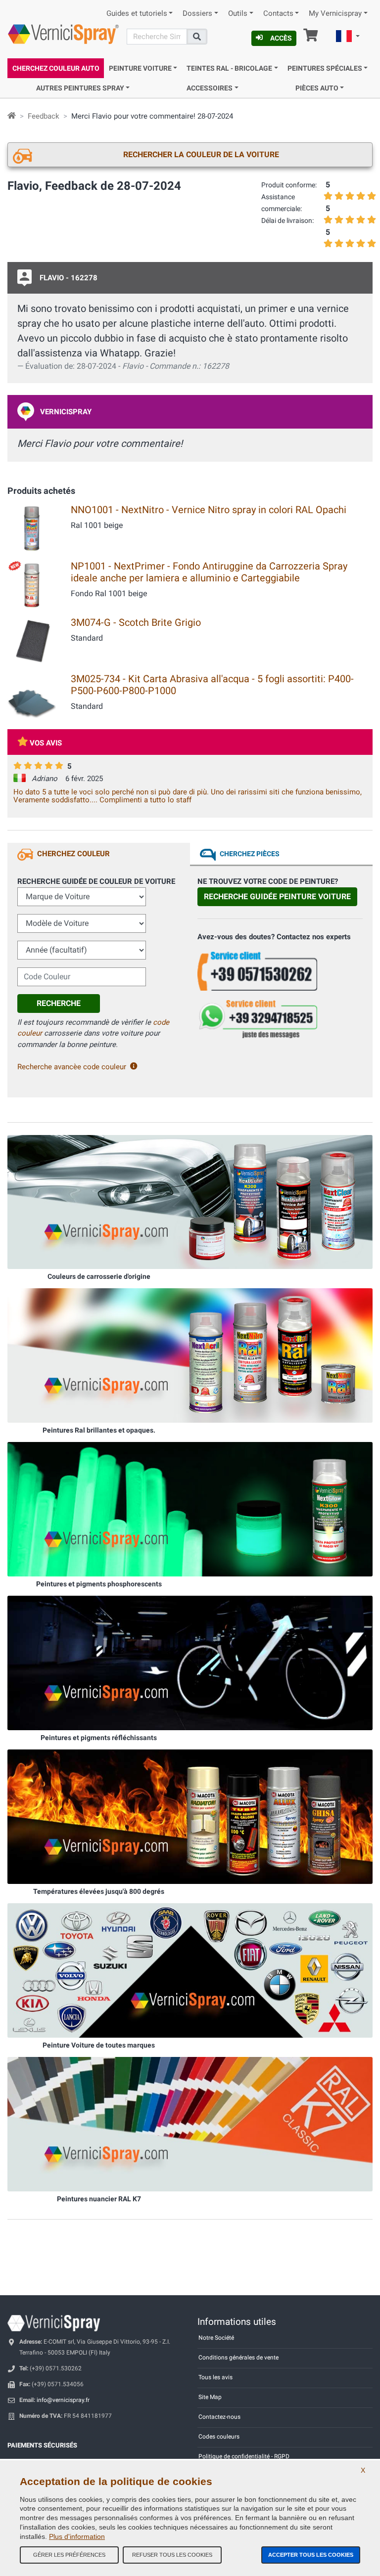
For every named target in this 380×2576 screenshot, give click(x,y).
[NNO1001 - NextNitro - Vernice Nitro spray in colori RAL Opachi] (32, 527)
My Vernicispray (335, 14)
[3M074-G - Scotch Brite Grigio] (32, 640)
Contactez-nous (219, 2417)
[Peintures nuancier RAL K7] (190, 2124)
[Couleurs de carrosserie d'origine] (190, 1202)
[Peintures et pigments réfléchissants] (190, 1662)
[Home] (12, 116)
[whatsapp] (280, 1019)
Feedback (44, 116)
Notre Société (216, 2338)
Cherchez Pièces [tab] (250, 854)
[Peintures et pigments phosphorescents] (190, 1509)
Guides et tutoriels (137, 14)
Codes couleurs (219, 2437)
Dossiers (197, 14)
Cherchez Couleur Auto (56, 68)
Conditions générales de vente (238, 2358)
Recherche (59, 1003)
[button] (348, 38)
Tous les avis (215, 2377)
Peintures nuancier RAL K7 (99, 2199)
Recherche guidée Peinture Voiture (277, 896)
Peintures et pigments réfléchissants (99, 1738)
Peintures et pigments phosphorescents (99, 1584)
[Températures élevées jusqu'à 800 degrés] (190, 1816)
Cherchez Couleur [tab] (73, 854)
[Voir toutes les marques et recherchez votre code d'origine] (190, 1970)
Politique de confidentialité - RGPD (244, 2456)
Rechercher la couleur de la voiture (201, 154)
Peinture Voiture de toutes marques (99, 2045)
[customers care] (280, 970)
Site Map (210, 2397)
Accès (281, 38)
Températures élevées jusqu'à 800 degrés (99, 1891)
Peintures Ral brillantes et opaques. (99, 1430)
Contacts (278, 14)
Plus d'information (77, 2536)
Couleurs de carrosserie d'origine (99, 1276)
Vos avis (46, 743)
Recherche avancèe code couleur (72, 1067)
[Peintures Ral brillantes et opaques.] (190, 1355)
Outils (238, 14)
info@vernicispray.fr (63, 2400)
